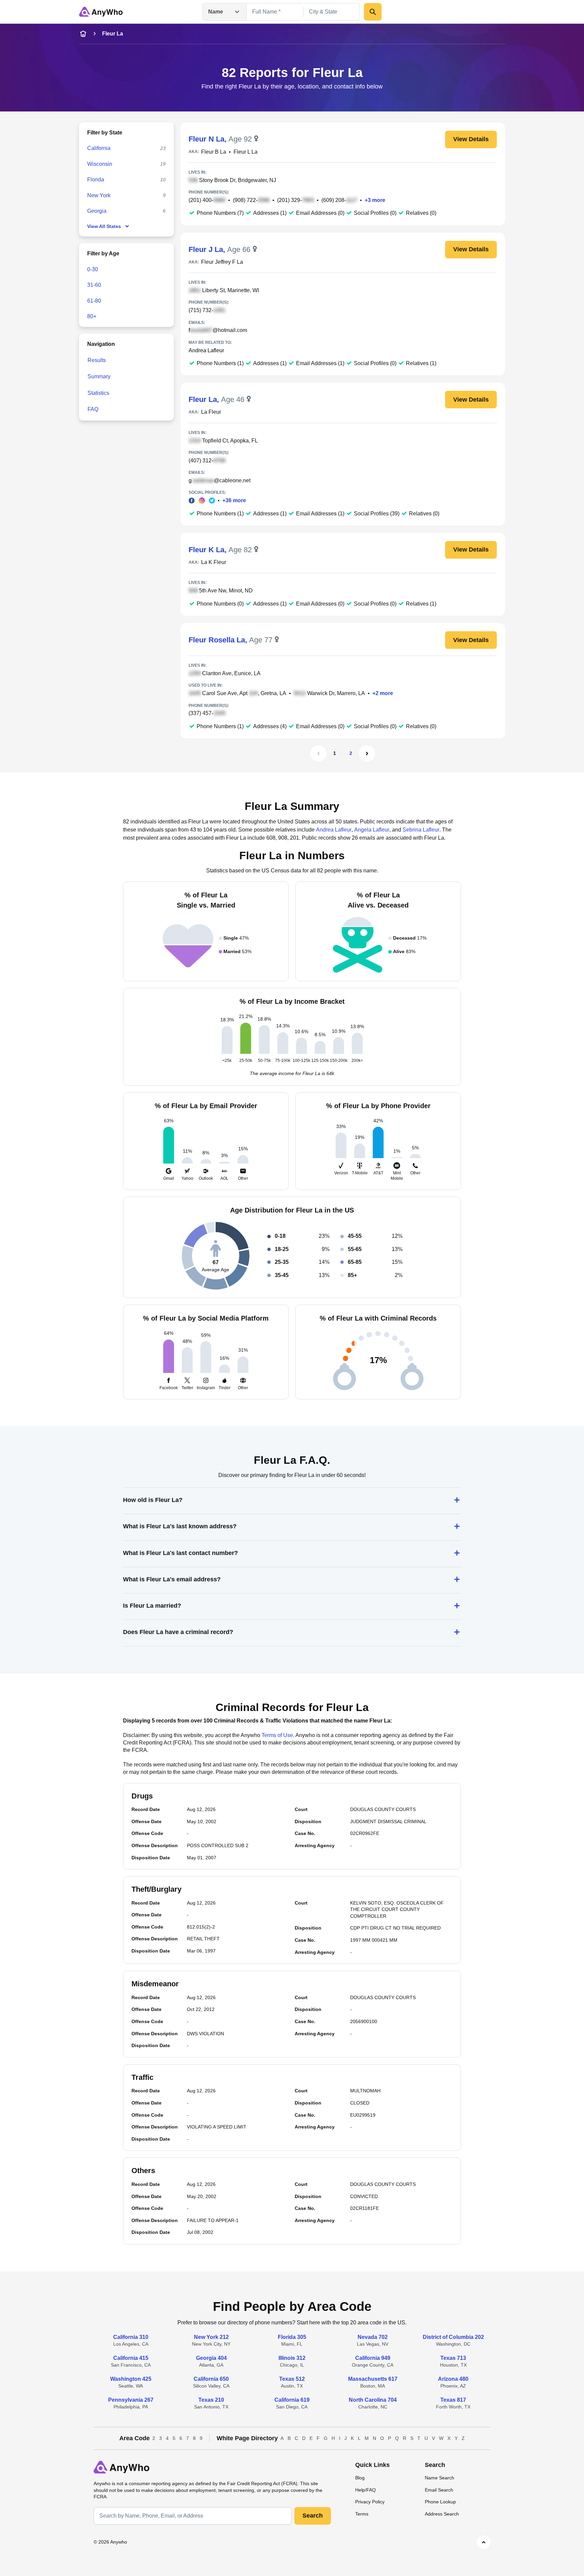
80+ (92, 316)
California (99, 148)
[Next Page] (367, 754)
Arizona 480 (453, 2379)
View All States (104, 226)
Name (216, 12)
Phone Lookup (440, 2502)
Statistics (98, 393)
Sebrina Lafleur (421, 830)
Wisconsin (100, 164)
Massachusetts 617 (373, 2379)
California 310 (131, 2337)
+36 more (234, 500)
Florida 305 (292, 2337)
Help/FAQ (366, 2490)
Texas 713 (453, 2358)
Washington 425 (131, 2379)
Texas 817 (453, 2400)
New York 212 (211, 2337)
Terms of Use (277, 1735)
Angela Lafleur (372, 830)
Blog (360, 2478)
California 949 (373, 2358)
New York (99, 195)
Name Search (440, 2478)
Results (97, 360)
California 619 (292, 2400)
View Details (471, 139)
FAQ (93, 409)
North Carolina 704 (373, 2400)
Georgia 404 (211, 2358)
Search (313, 2516)
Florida (96, 180)
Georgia (97, 211)
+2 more (383, 693)
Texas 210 (211, 2400)
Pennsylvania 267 (131, 2400)
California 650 (211, 2379)
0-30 (93, 269)
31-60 (94, 285)
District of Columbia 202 (453, 2337)
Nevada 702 (373, 2337)
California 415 (131, 2358)
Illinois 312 (292, 2358)
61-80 (94, 300)
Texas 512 (292, 2379)
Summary (99, 376)
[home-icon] (83, 34)
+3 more (375, 200)
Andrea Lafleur (206, 350)
